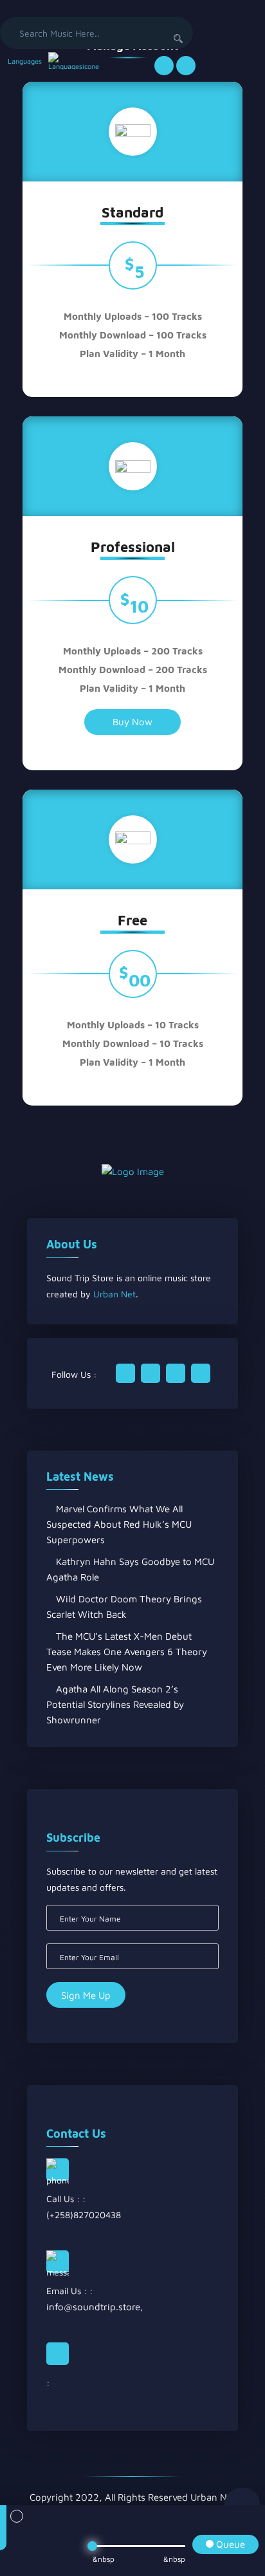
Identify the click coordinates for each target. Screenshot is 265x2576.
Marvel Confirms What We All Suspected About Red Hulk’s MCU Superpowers (119, 1524)
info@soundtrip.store (93, 2307)
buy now (132, 722)
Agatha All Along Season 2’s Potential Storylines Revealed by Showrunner (115, 1704)
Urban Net (114, 1294)
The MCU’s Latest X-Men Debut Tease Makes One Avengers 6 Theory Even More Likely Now (127, 1652)
